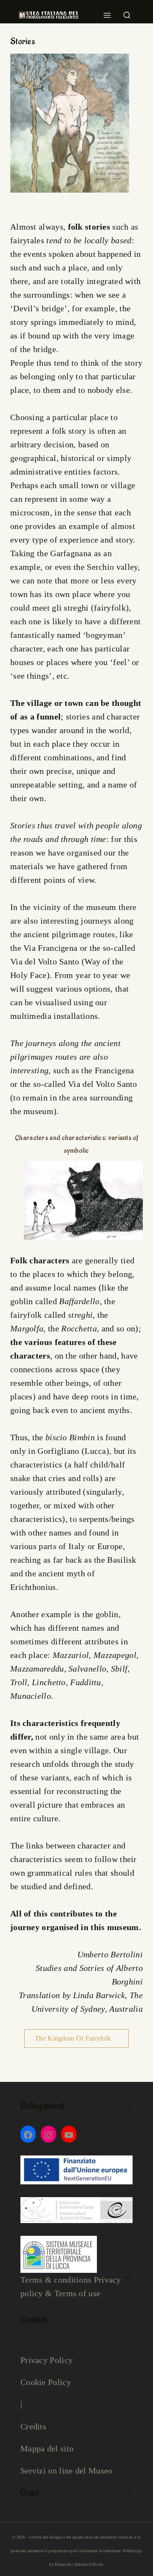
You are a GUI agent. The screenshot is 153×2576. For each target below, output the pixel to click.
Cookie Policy (46, 2382)
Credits (33, 2426)
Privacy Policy (47, 2360)
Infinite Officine (89, 2565)
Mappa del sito (47, 2448)
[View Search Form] (127, 13)
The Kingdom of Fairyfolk (74, 2038)
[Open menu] (107, 13)
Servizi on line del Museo (67, 2471)
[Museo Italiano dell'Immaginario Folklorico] (48, 15)
